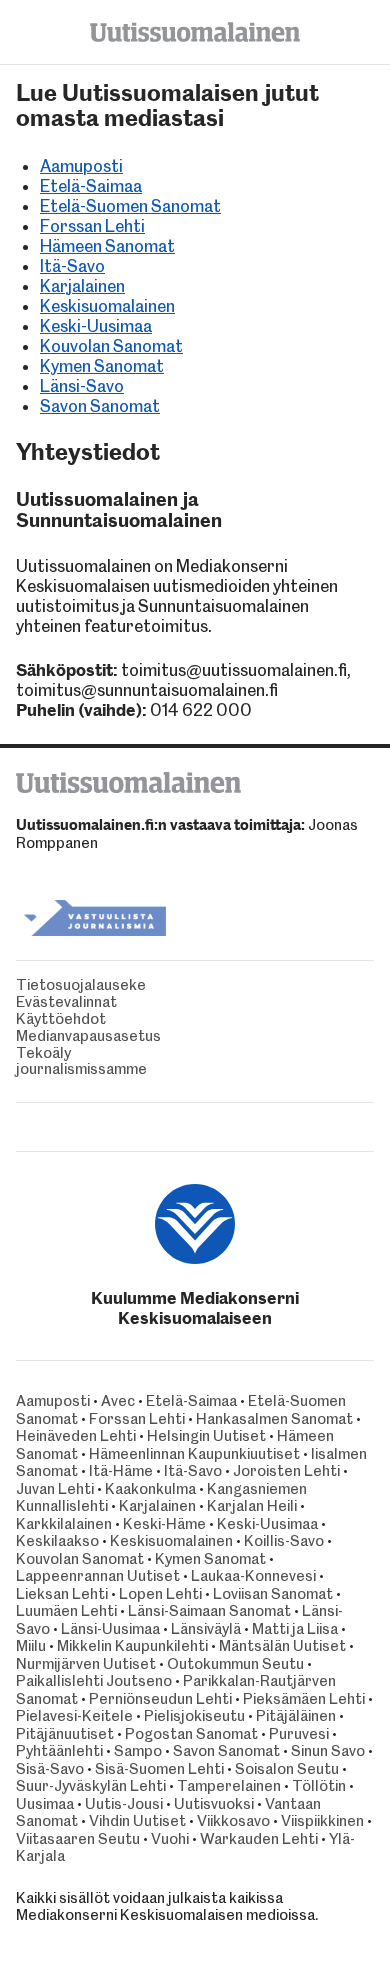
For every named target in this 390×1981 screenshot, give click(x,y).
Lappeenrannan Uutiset (98, 1576)
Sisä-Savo (50, 1769)
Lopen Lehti (160, 1594)
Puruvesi (299, 1734)
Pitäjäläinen (296, 1716)
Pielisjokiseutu (194, 1716)
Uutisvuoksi (214, 1804)
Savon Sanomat (100, 406)
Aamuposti (81, 166)
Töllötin (319, 1786)
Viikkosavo (233, 1821)
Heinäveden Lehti (76, 1436)
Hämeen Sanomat (107, 246)
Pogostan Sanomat (191, 1734)
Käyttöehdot (61, 1019)
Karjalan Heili (252, 1506)
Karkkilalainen (64, 1524)
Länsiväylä (206, 1629)
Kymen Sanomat (102, 366)
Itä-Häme (121, 1471)
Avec (118, 1401)
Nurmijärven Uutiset (86, 1664)
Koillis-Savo (284, 1541)
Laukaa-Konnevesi (253, 1576)
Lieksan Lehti (62, 1594)
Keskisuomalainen (107, 306)
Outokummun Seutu (235, 1664)
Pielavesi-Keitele (74, 1716)
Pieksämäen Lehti (304, 1699)
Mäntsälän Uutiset (282, 1646)
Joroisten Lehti (286, 1471)
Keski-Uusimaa (96, 326)
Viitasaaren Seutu (78, 1839)
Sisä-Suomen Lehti (159, 1769)
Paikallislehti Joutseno (94, 1681)
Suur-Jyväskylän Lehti (91, 1786)
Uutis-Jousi (124, 1804)
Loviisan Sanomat (273, 1594)
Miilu (31, 1646)
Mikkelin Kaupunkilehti (132, 1646)
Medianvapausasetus (88, 1036)
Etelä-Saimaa (91, 186)
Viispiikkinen (322, 1821)
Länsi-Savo (82, 386)
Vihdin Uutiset (137, 1821)
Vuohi (170, 1839)
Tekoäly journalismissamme (81, 1062)
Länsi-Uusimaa (110, 1629)
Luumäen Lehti (66, 1611)
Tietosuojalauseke (81, 985)
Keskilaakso (57, 1541)
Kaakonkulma (150, 1489)
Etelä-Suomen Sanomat (130, 206)
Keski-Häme (164, 1524)
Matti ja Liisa (295, 1629)
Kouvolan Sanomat (111, 346)
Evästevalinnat (66, 1002)
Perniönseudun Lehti (160, 1699)
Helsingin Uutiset (206, 1436)
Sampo (138, 1751)
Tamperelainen (229, 1786)
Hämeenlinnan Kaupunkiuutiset (194, 1454)
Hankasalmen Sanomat (276, 1419)
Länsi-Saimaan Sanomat (209, 1611)
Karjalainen (82, 286)
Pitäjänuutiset (65, 1734)
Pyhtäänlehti (59, 1751)
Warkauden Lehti (259, 1839)
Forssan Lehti (92, 226)
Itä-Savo (72, 266)
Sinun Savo (328, 1751)
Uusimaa (45, 1804)
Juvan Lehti (55, 1489)
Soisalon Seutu (287, 1769)
